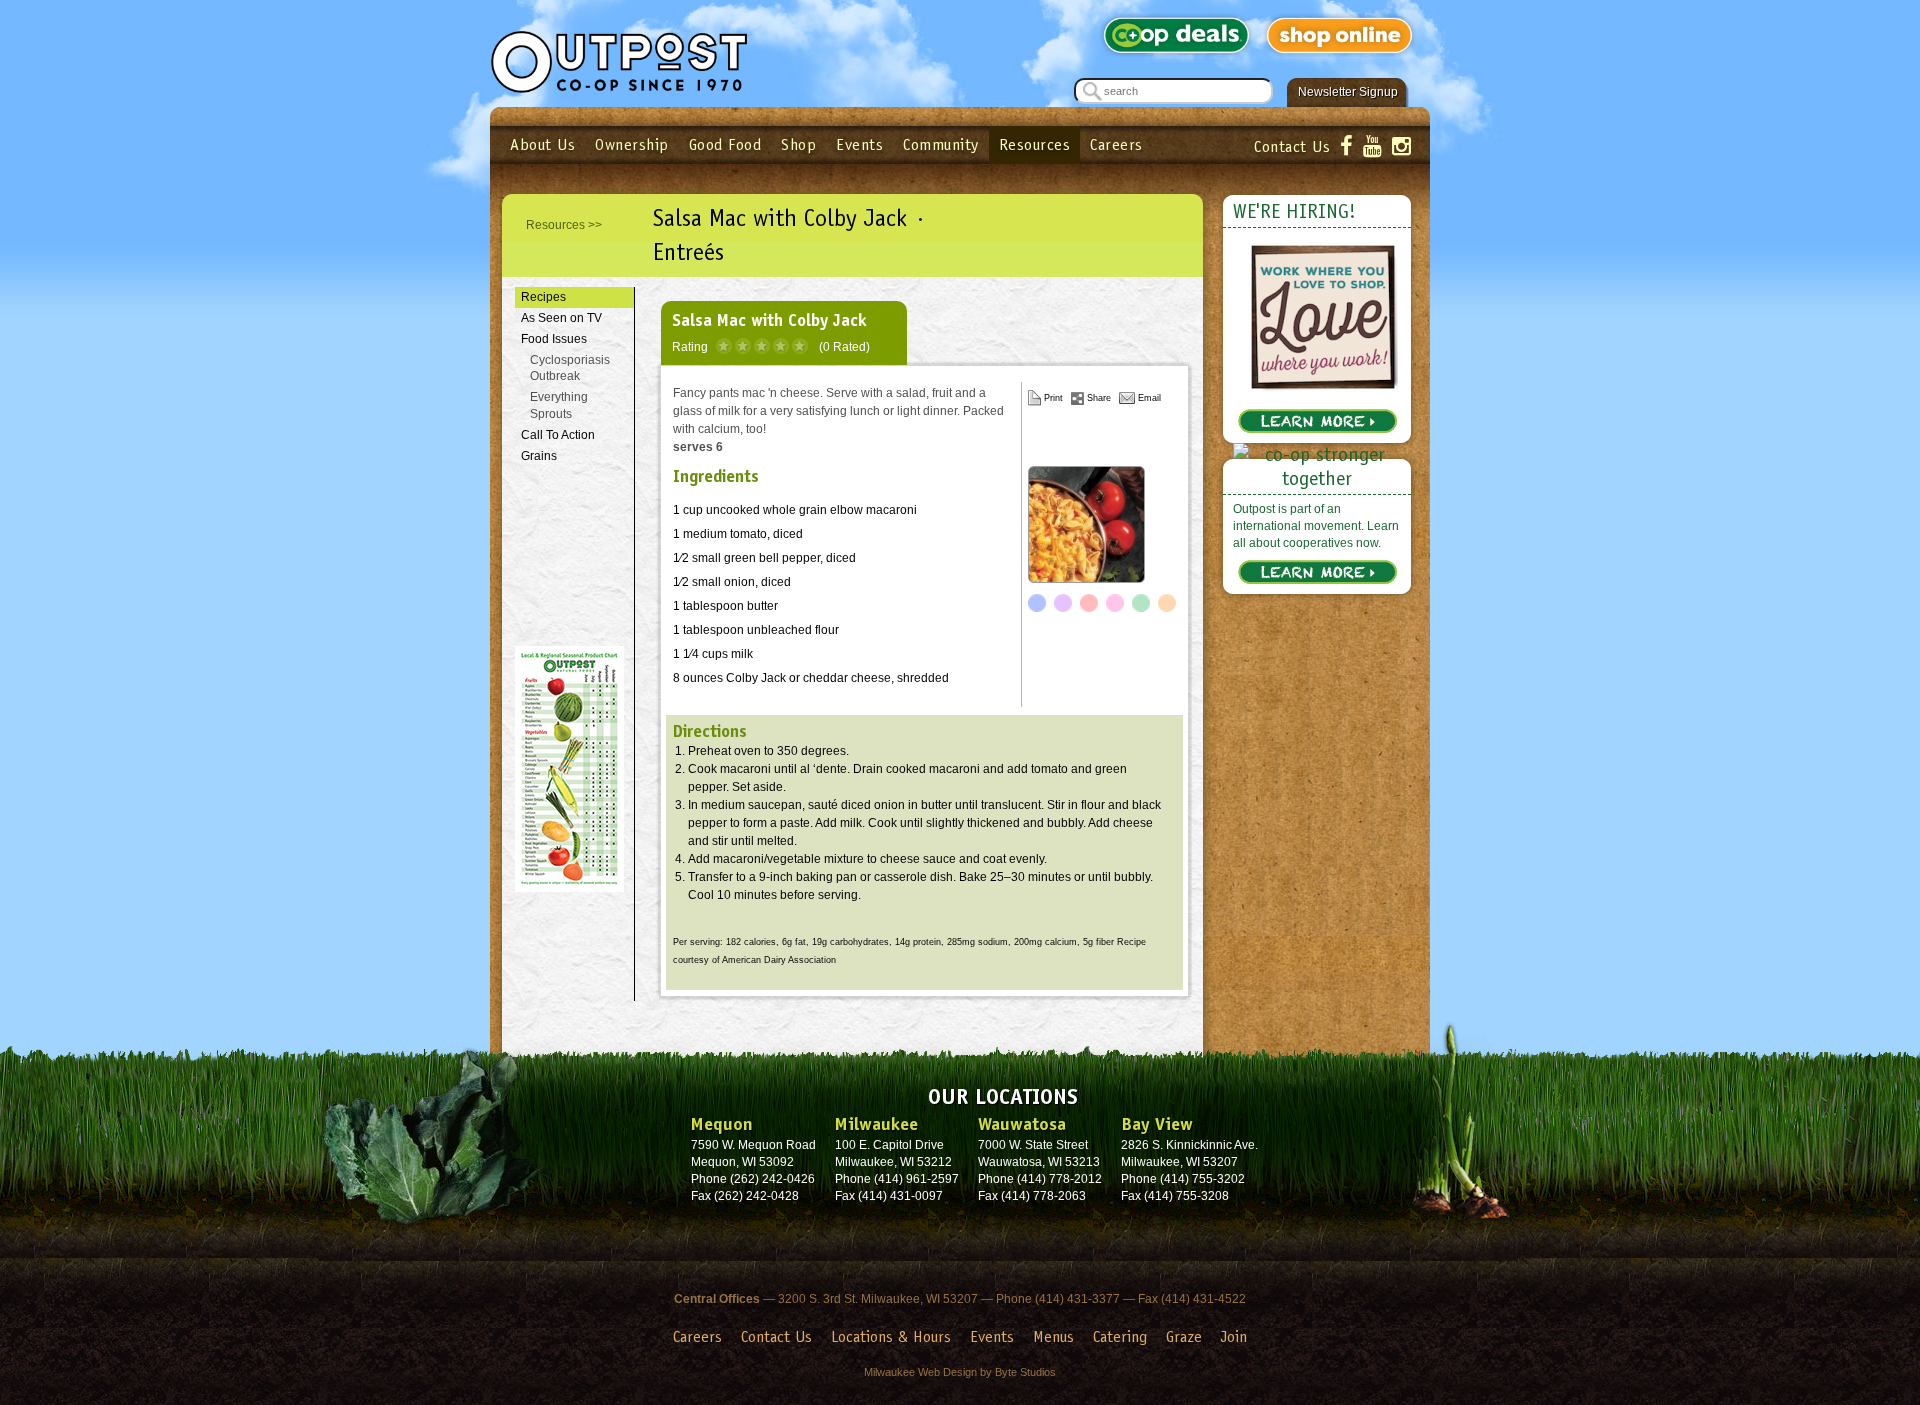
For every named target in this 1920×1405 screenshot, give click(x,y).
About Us (542, 144)
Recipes (543, 297)
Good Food (725, 144)
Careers (1116, 144)
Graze (1184, 1336)
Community (941, 144)
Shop (798, 144)
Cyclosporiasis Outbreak (570, 368)
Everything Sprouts (559, 405)
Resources (1035, 144)
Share (1099, 398)
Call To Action (558, 435)
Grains (539, 456)
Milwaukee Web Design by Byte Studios (960, 1372)
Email (1149, 398)
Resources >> (564, 225)
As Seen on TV (561, 318)
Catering (1120, 1336)
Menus (1053, 1336)
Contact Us (1292, 146)
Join (1234, 1336)
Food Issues (554, 339)
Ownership (632, 144)
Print (1053, 398)
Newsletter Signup (1348, 92)
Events (859, 144)
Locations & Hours (891, 1336)
